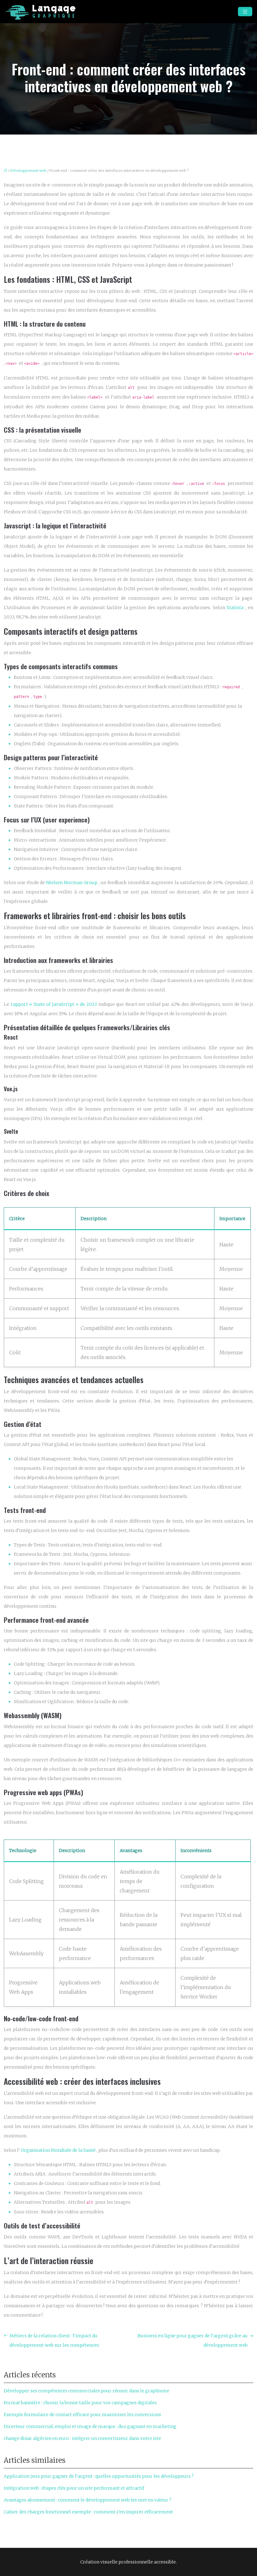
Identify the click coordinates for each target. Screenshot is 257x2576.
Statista (236, 608)
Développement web (28, 171)
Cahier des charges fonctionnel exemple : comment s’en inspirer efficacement (88, 2512)
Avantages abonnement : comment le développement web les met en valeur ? (88, 2500)
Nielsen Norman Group (72, 883)
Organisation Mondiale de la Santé (59, 2150)
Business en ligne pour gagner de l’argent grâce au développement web (193, 2340)
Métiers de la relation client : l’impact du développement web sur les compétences (54, 2340)
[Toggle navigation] (245, 12)
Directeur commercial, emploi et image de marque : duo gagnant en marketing (90, 2426)
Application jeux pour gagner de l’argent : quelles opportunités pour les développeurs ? (99, 2476)
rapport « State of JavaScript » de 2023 (55, 1004)
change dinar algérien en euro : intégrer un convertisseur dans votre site (82, 2438)
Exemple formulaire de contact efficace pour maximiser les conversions (82, 2415)
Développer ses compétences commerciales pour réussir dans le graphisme (87, 2391)
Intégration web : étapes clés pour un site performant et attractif (74, 2488)
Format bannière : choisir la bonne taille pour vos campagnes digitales (80, 2403)
